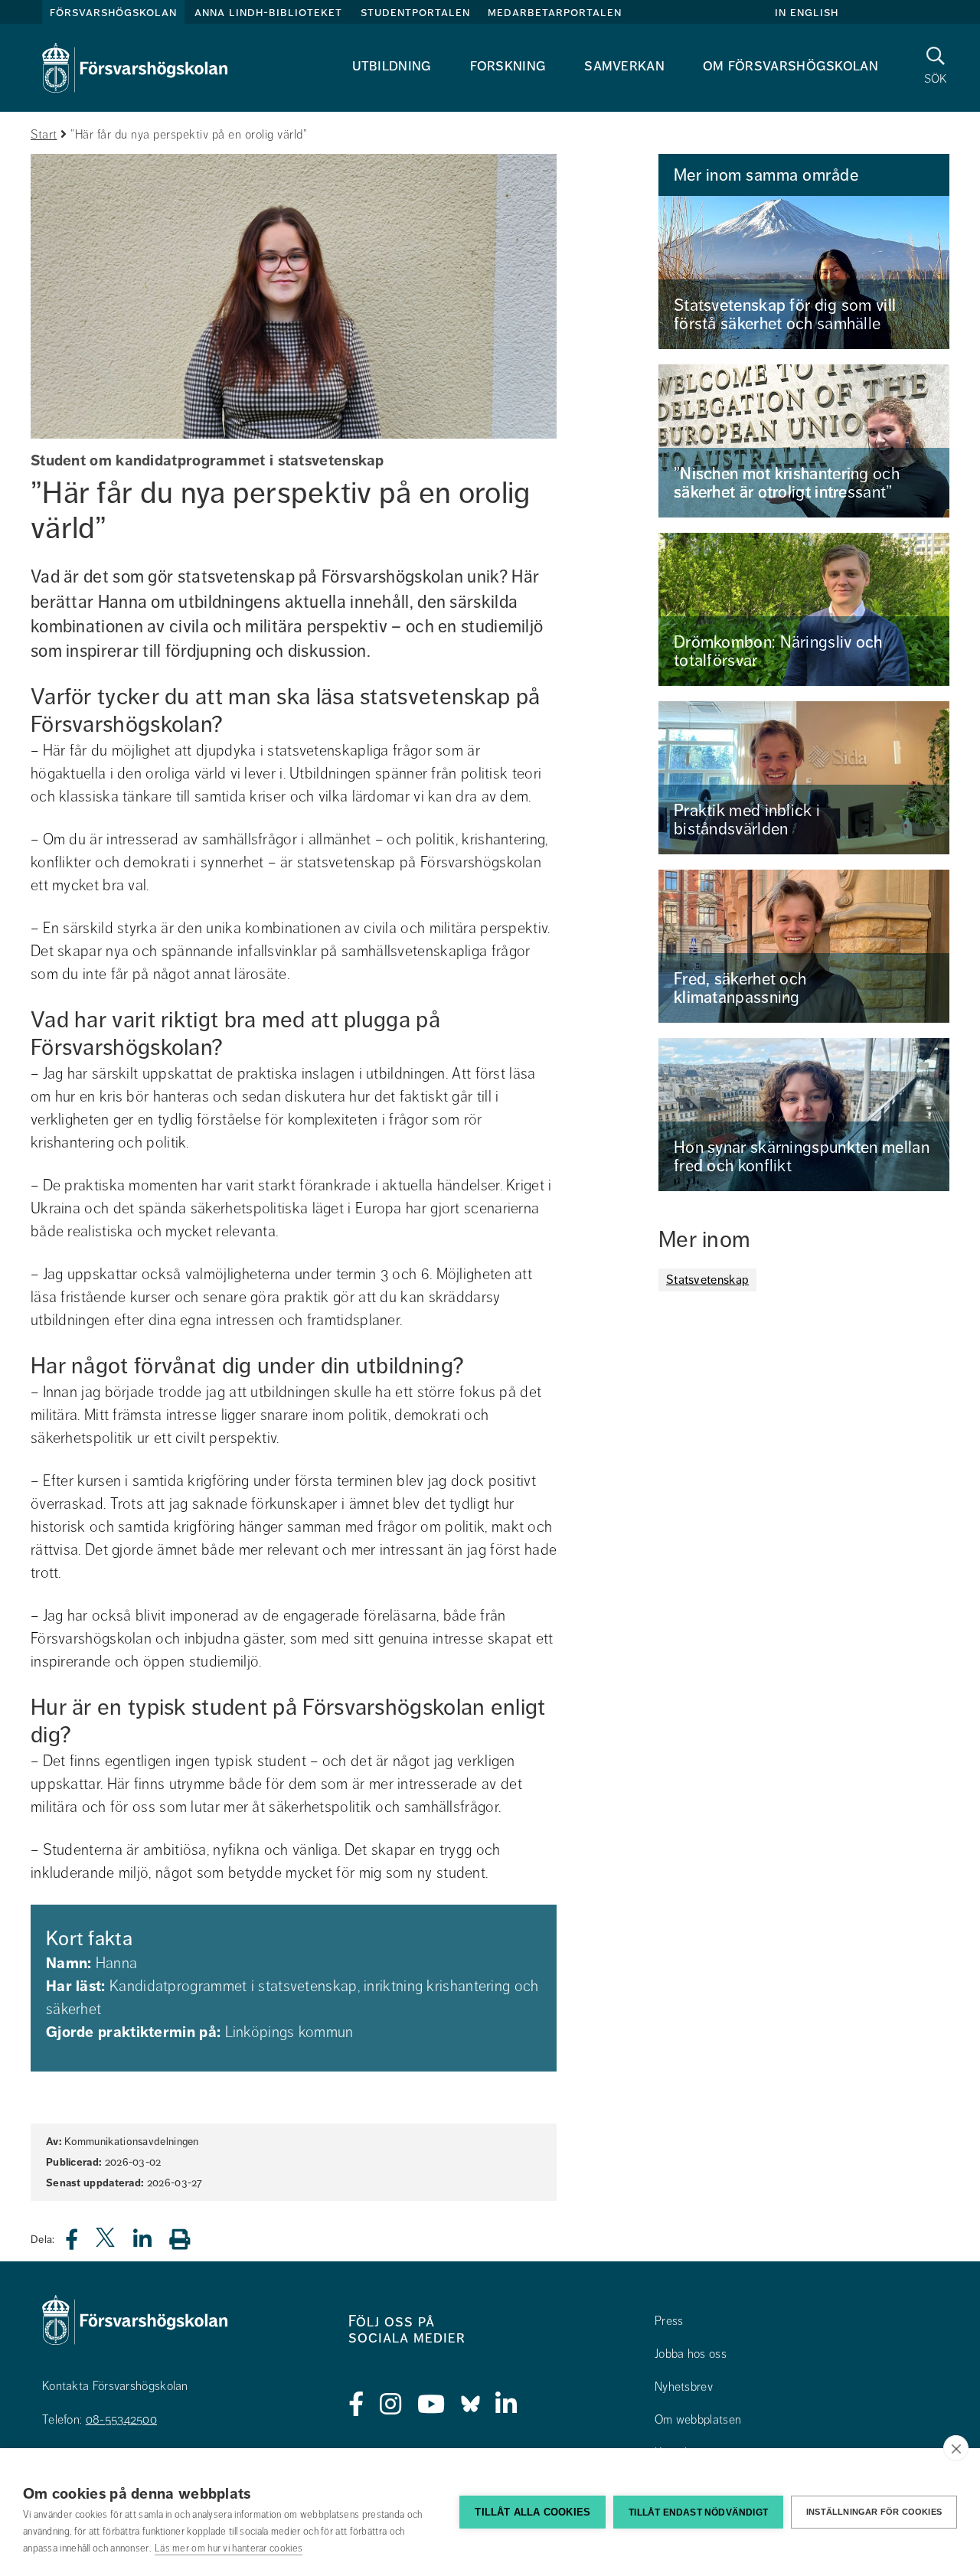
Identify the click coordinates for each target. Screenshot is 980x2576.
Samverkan (624, 65)
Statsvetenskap (707, 1280)
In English (807, 12)
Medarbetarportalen (555, 12)
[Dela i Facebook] (81, 2243)
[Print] (187, 2239)
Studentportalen (415, 12)
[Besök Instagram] (391, 2405)
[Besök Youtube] (431, 2405)
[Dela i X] (106, 2243)
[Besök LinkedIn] (506, 2405)
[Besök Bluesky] (470, 2405)
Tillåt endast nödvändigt (698, 2512)
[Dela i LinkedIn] (152, 2243)
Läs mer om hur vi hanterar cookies (229, 2548)
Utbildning (392, 65)
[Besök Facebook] (356, 2405)
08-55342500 (121, 2420)
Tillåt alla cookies (532, 2512)
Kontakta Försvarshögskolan (115, 2386)
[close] (956, 2448)
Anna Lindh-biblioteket (268, 12)
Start (44, 135)
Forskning (508, 65)
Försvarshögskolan (113, 12)
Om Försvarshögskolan (791, 65)
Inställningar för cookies (874, 2512)
